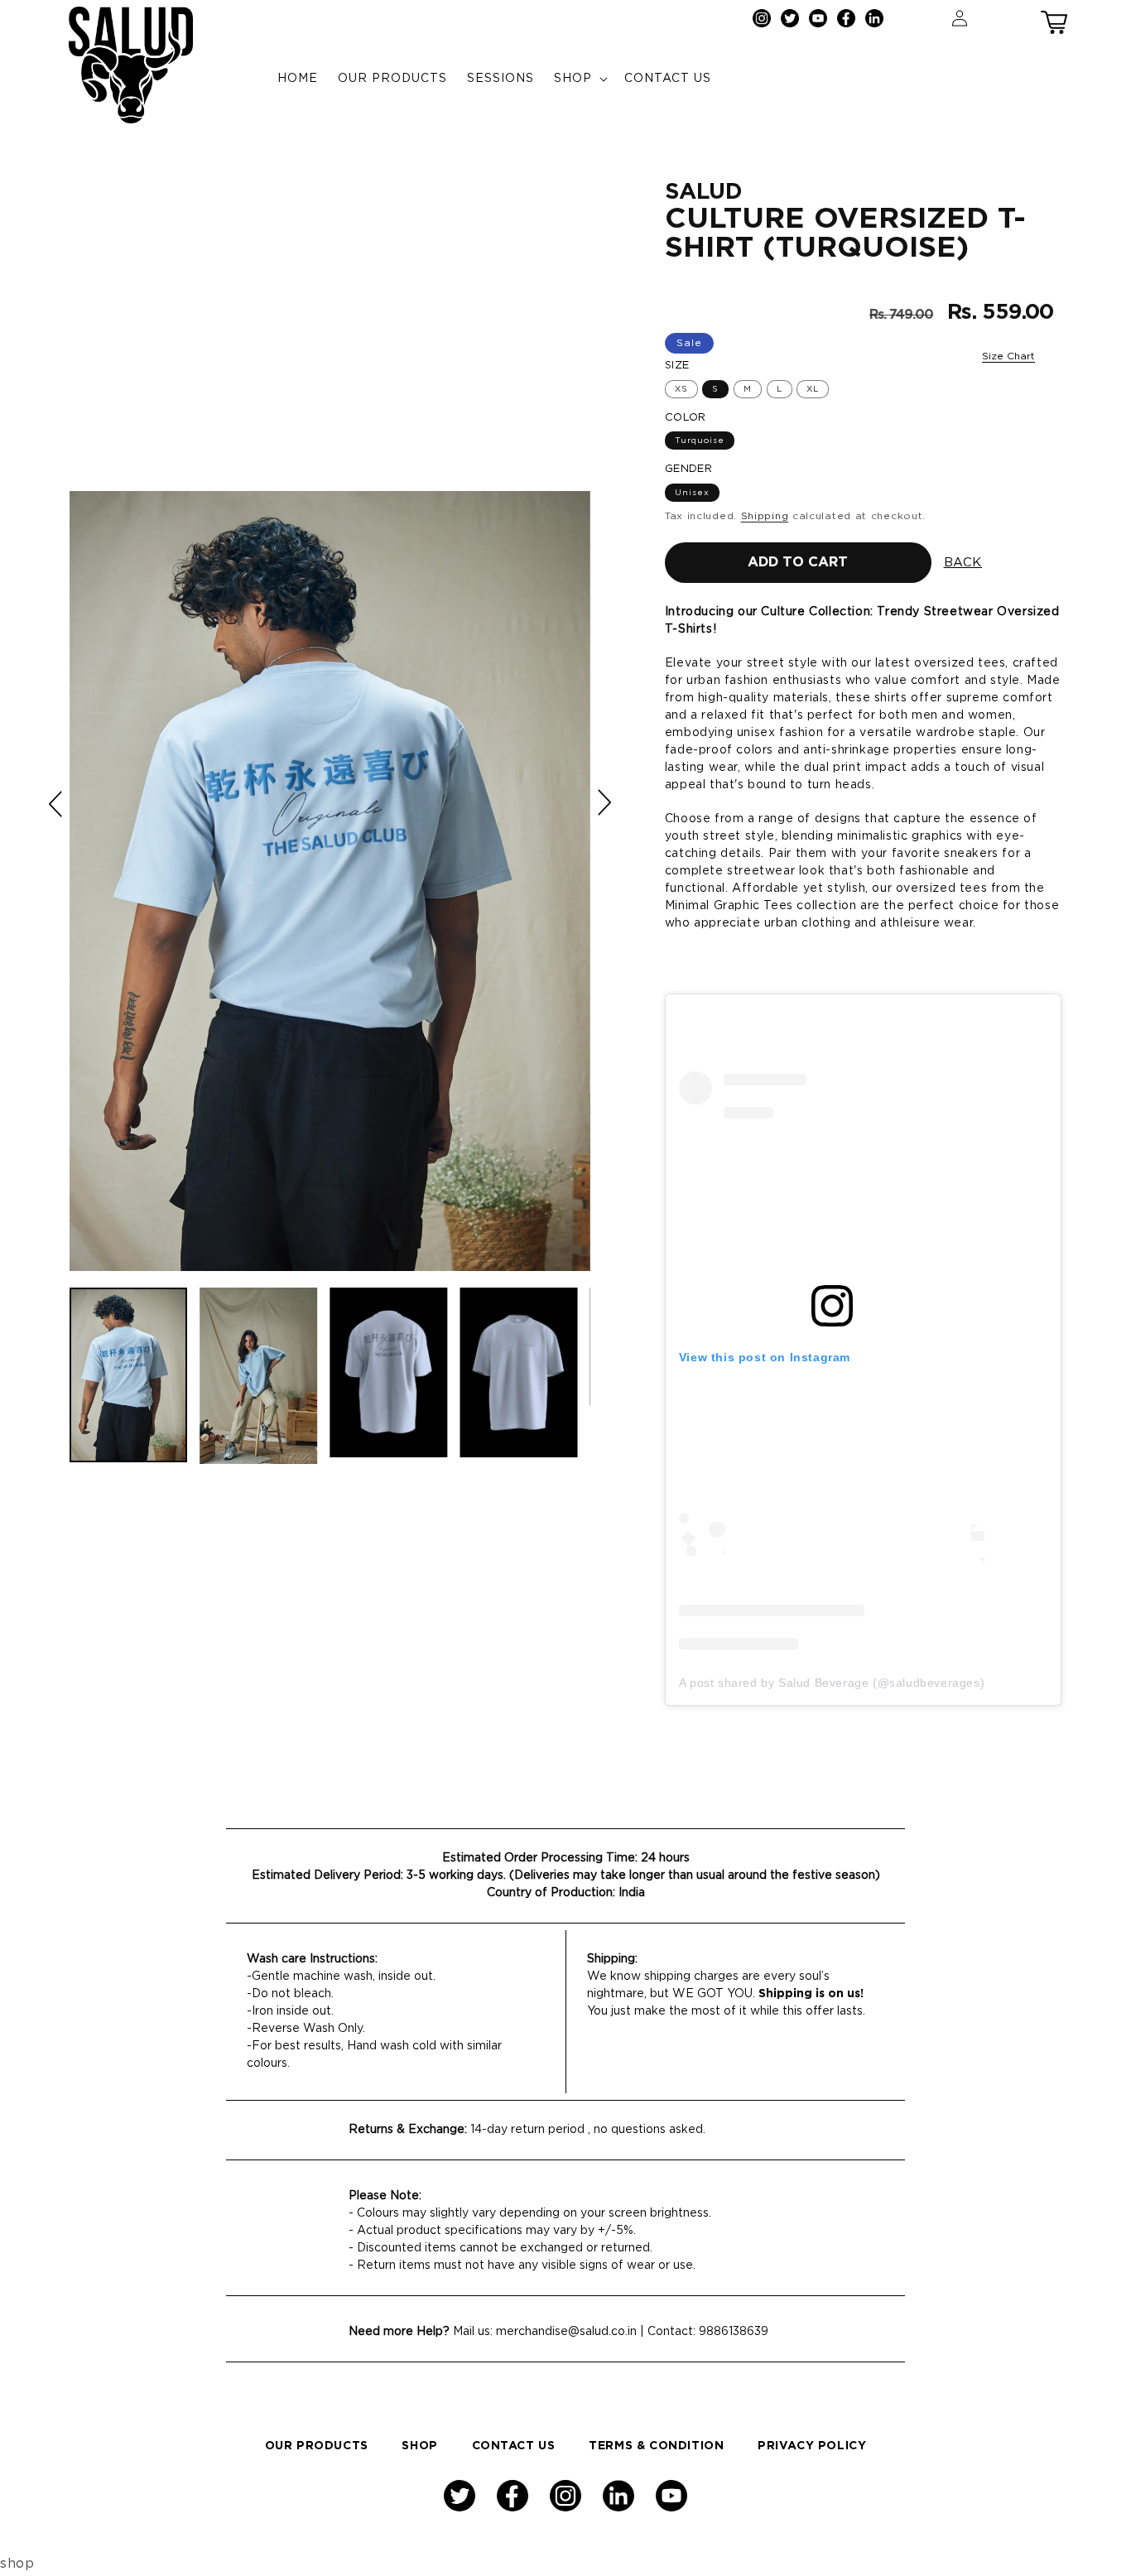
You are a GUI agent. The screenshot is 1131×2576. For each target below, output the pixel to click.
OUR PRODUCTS (317, 2446)
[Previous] (57, 804)
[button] (1054, 18)
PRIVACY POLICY (812, 2446)
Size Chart (1008, 356)
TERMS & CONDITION (656, 2446)
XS (681, 389)
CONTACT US (514, 2446)
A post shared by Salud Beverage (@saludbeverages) (832, 1683)
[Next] (603, 802)
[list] (330, 881)
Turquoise (700, 441)
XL (813, 389)
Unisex (692, 493)
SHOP (419, 2446)
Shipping (765, 516)
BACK (963, 563)
